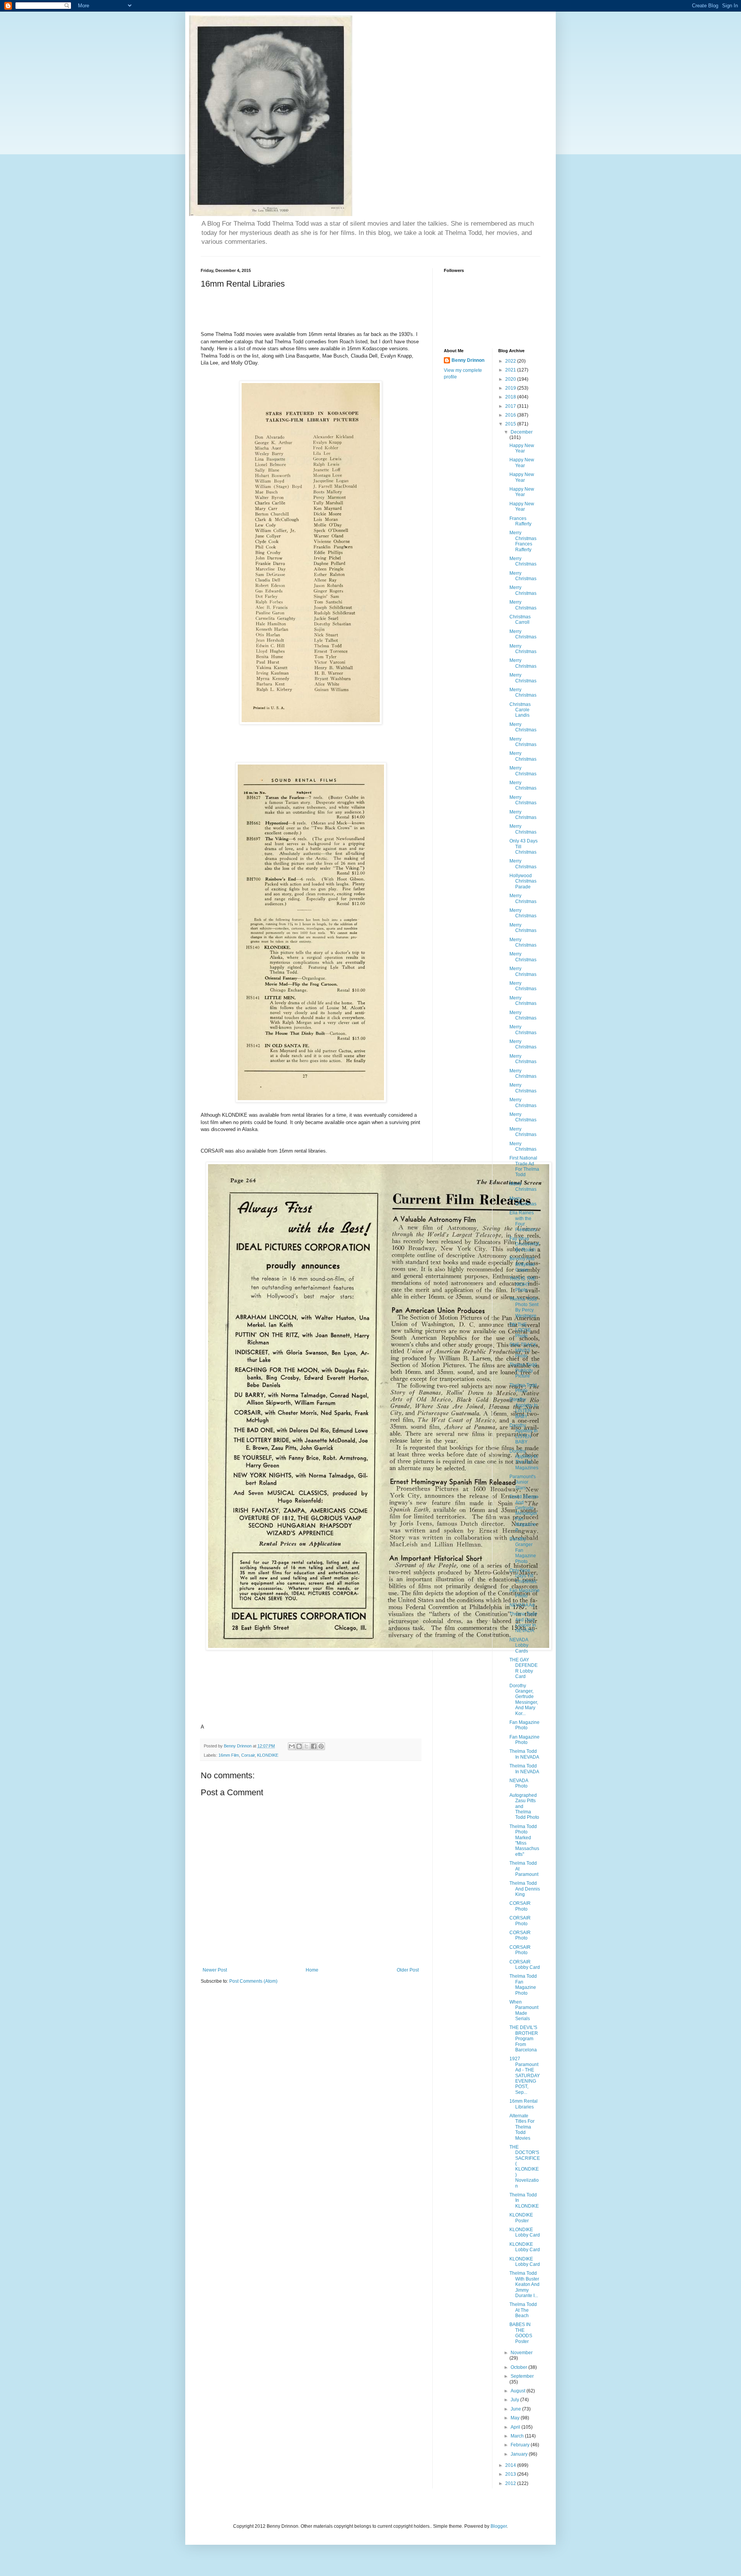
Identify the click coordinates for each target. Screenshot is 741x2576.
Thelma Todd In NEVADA (524, 1754)
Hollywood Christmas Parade (523, 881)
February (521, 2445)
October (519, 2367)
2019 (511, 388)
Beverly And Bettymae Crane (522, 1264)
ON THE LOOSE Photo (520, 1330)
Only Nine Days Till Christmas (523, 1576)
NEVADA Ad (522, 1605)
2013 (511, 2474)
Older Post (408, 1970)
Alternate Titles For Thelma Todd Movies (522, 2127)
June (516, 2409)
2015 (511, 424)
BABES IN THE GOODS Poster (521, 2333)
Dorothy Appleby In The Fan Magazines (524, 1459)
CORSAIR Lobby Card (525, 1965)
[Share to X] (306, 1746)
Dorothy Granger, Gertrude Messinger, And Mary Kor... (524, 1700)
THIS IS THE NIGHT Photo (523, 1284)
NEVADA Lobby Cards (519, 1645)
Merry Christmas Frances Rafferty (523, 541)
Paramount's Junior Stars (523, 1482)
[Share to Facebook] (314, 1746)
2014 (511, 2465)
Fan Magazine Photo (524, 1593)
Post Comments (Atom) (253, 1981)
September (522, 2376)
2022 (511, 361)
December (522, 432)
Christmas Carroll (520, 620)
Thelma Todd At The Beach (523, 2310)
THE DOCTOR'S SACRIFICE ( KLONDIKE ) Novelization (525, 2167)
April (516, 2427)
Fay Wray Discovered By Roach (524, 1244)
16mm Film (229, 1755)
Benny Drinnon (468, 360)
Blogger (499, 2526)
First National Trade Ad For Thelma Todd (524, 1166)
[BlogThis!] (299, 1746)
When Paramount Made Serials (524, 2010)
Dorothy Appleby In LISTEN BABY (524, 1408)
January (520, 2454)
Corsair (248, 1755)
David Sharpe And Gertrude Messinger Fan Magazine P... (524, 1513)
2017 (511, 406)
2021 (511, 370)
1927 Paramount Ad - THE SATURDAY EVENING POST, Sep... (525, 2075)
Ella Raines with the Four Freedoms (523, 1221)
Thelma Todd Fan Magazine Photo (523, 1984)
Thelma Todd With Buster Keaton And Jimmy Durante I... (524, 2284)
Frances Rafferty (520, 521)
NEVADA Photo (519, 1783)
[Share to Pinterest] (321, 1746)
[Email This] (292, 1746)
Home (312, 1970)
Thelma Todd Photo (523, 1388)
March (518, 2436)
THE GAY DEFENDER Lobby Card (524, 1668)
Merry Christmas (523, 561)
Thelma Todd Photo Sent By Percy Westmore (524, 1307)
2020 (511, 379)
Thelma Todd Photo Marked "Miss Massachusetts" (524, 1840)
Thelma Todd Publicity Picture (523, 1370)
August (519, 2391)
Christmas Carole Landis (520, 710)
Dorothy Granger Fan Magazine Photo (523, 1550)
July (515, 2400)
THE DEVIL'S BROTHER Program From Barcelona (524, 2039)
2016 (511, 415)
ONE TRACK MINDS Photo (523, 1350)
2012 (511, 2483)
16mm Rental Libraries (524, 2104)
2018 (511, 397)
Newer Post (215, 1970)
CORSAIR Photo (520, 1906)
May (516, 2418)
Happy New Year (522, 448)
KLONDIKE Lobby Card (525, 2232)
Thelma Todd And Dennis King (525, 1889)
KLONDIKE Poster (521, 2218)
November (522, 2353)
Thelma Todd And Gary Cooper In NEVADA (523, 1622)
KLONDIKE (268, 1755)
